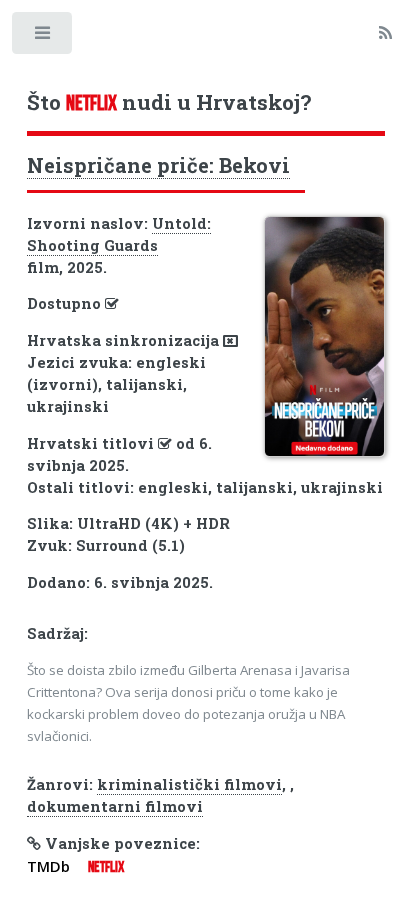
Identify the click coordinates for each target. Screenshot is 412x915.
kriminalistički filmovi (189, 784)
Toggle (43, 37)
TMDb (48, 866)
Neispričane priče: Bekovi (158, 165)
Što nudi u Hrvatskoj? (169, 102)
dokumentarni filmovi (115, 806)
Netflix (106, 867)
